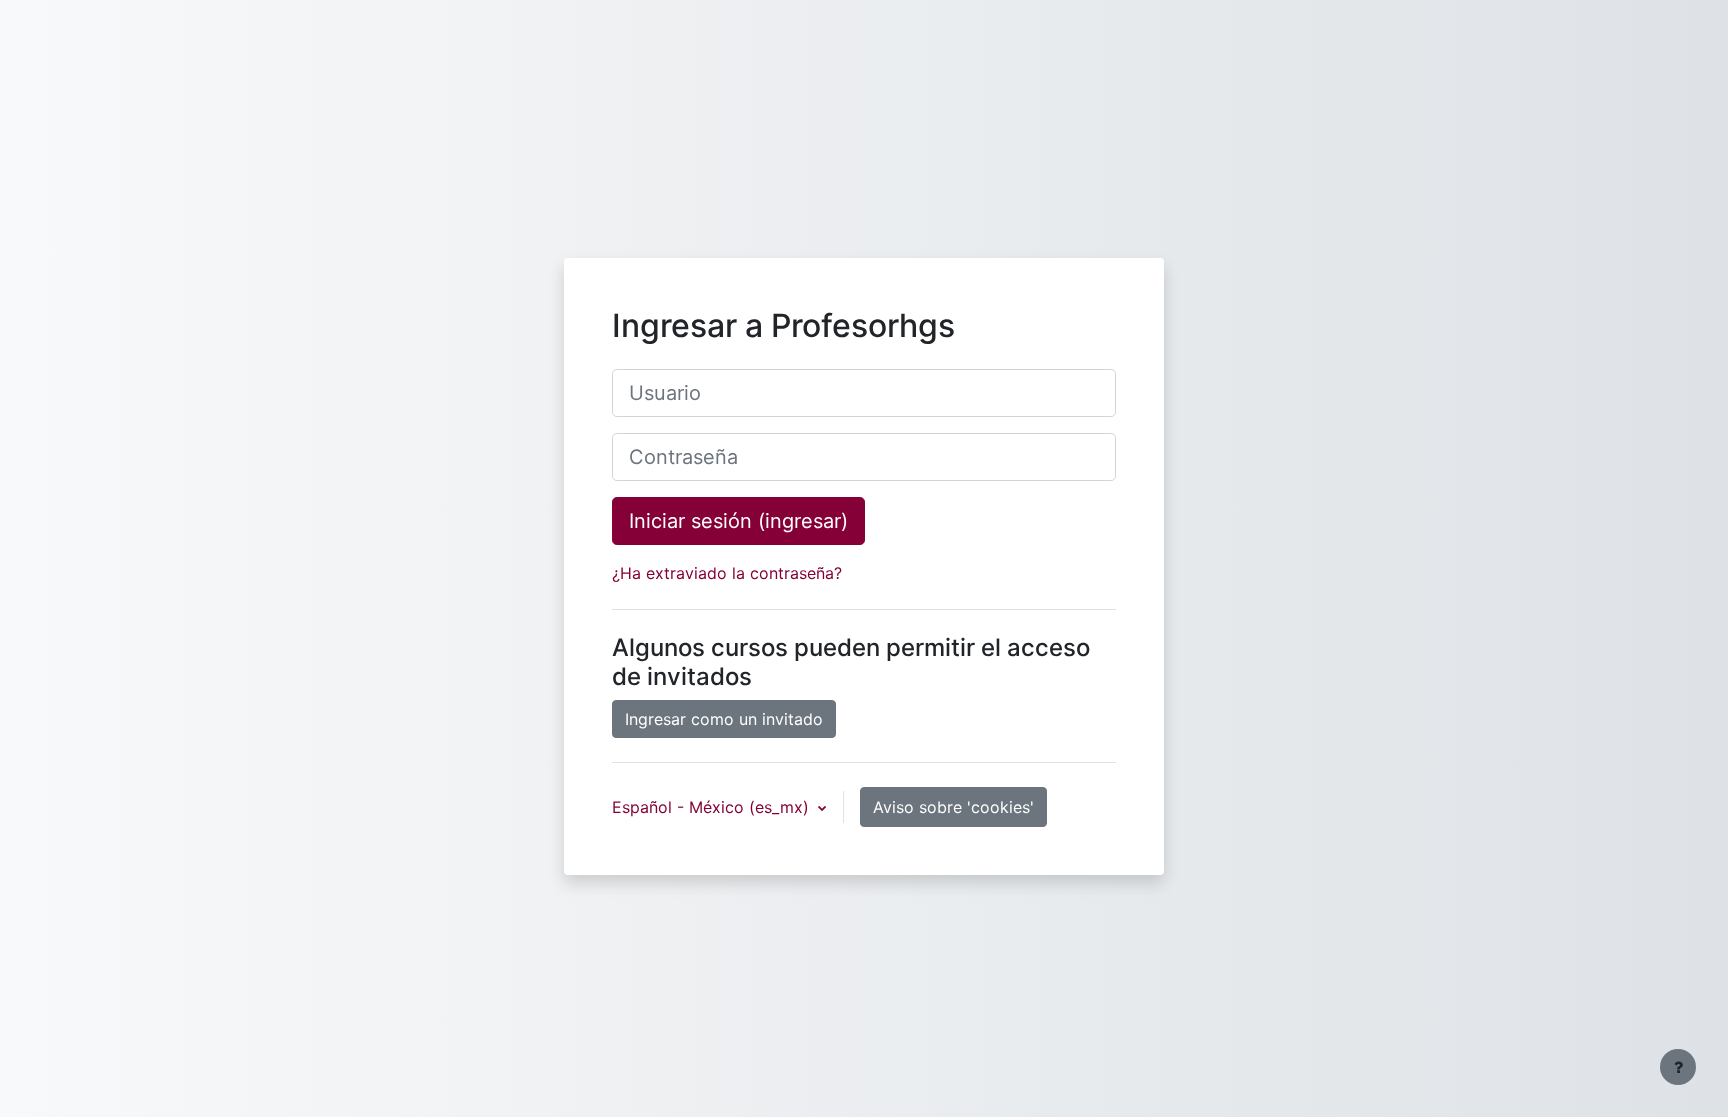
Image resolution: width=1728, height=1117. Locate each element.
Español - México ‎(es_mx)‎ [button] (713, 807)
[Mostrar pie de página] (1678, 1067)
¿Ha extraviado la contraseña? (727, 573)
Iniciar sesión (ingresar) (738, 521)
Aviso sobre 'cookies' (953, 807)
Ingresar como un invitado (724, 719)
